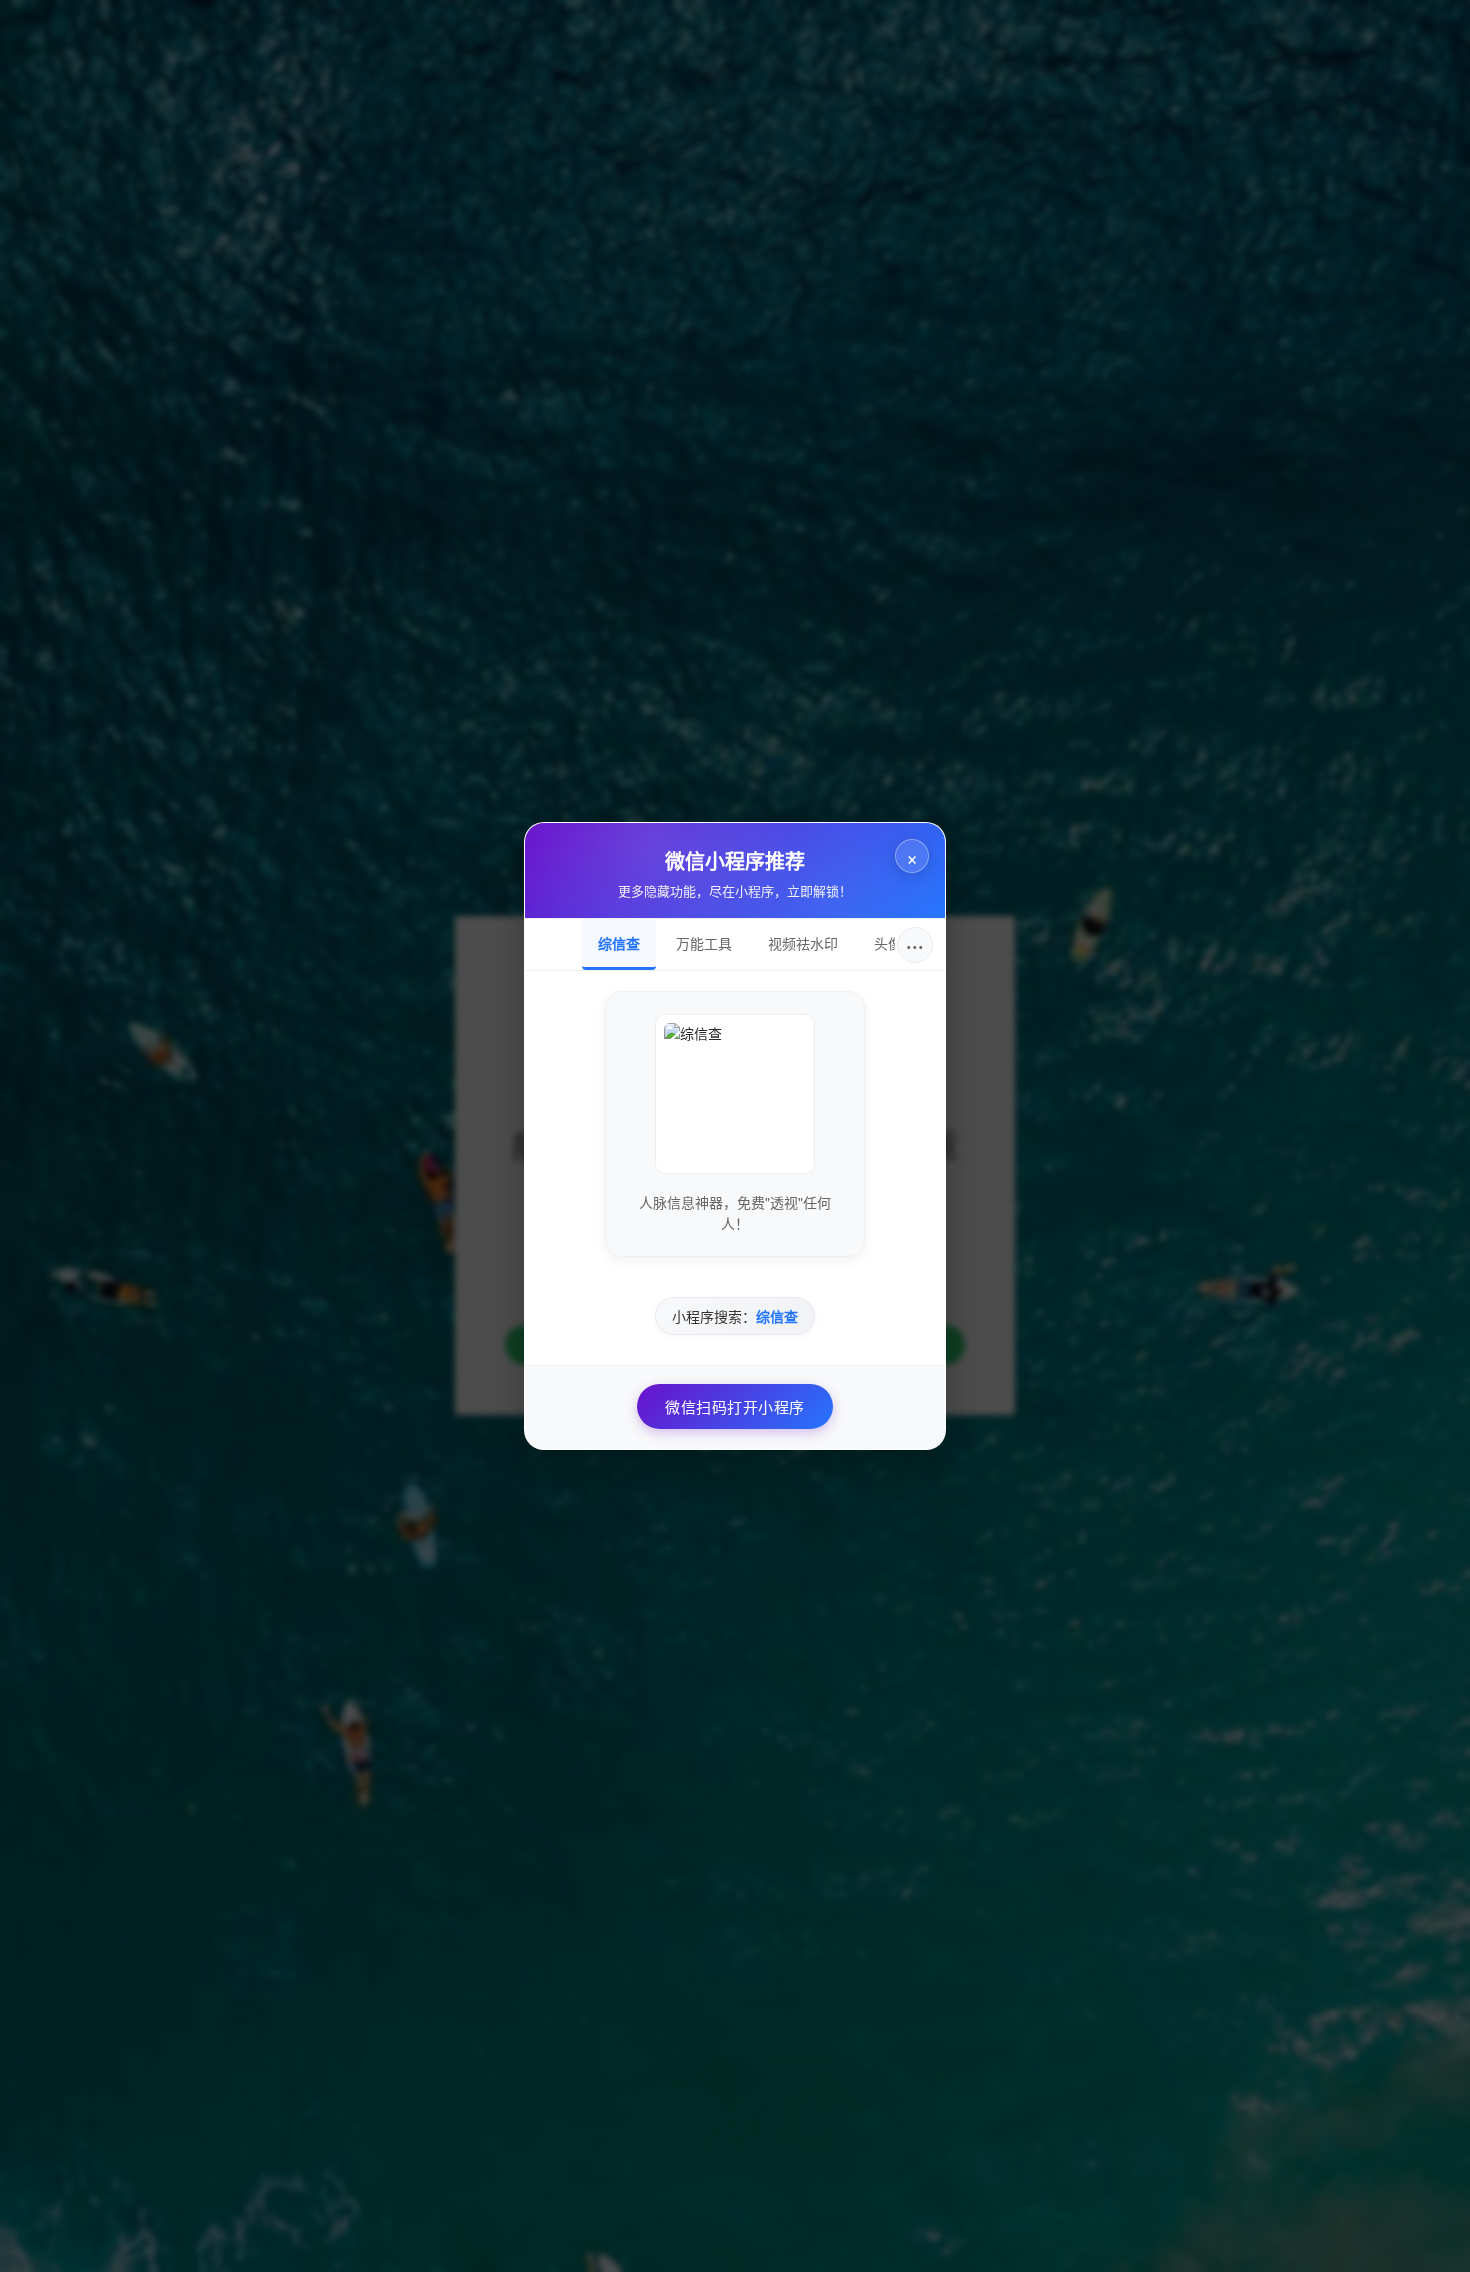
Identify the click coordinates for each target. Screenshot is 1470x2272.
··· (915, 944)
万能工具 (704, 943)
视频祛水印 (803, 943)
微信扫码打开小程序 (735, 1406)
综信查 (619, 943)
